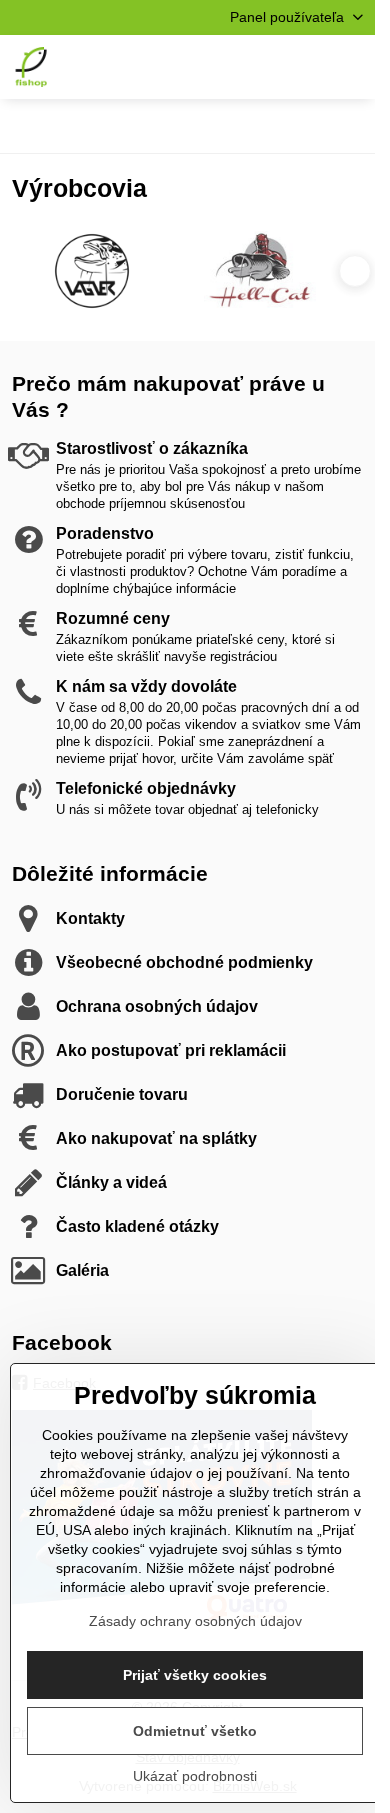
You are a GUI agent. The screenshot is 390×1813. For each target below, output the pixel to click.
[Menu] (351, 67)
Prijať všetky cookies (195, 1675)
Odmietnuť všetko (195, 1731)
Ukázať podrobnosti (195, 1776)
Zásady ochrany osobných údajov (195, 1621)
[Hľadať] (255, 67)
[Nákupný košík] (303, 67)
